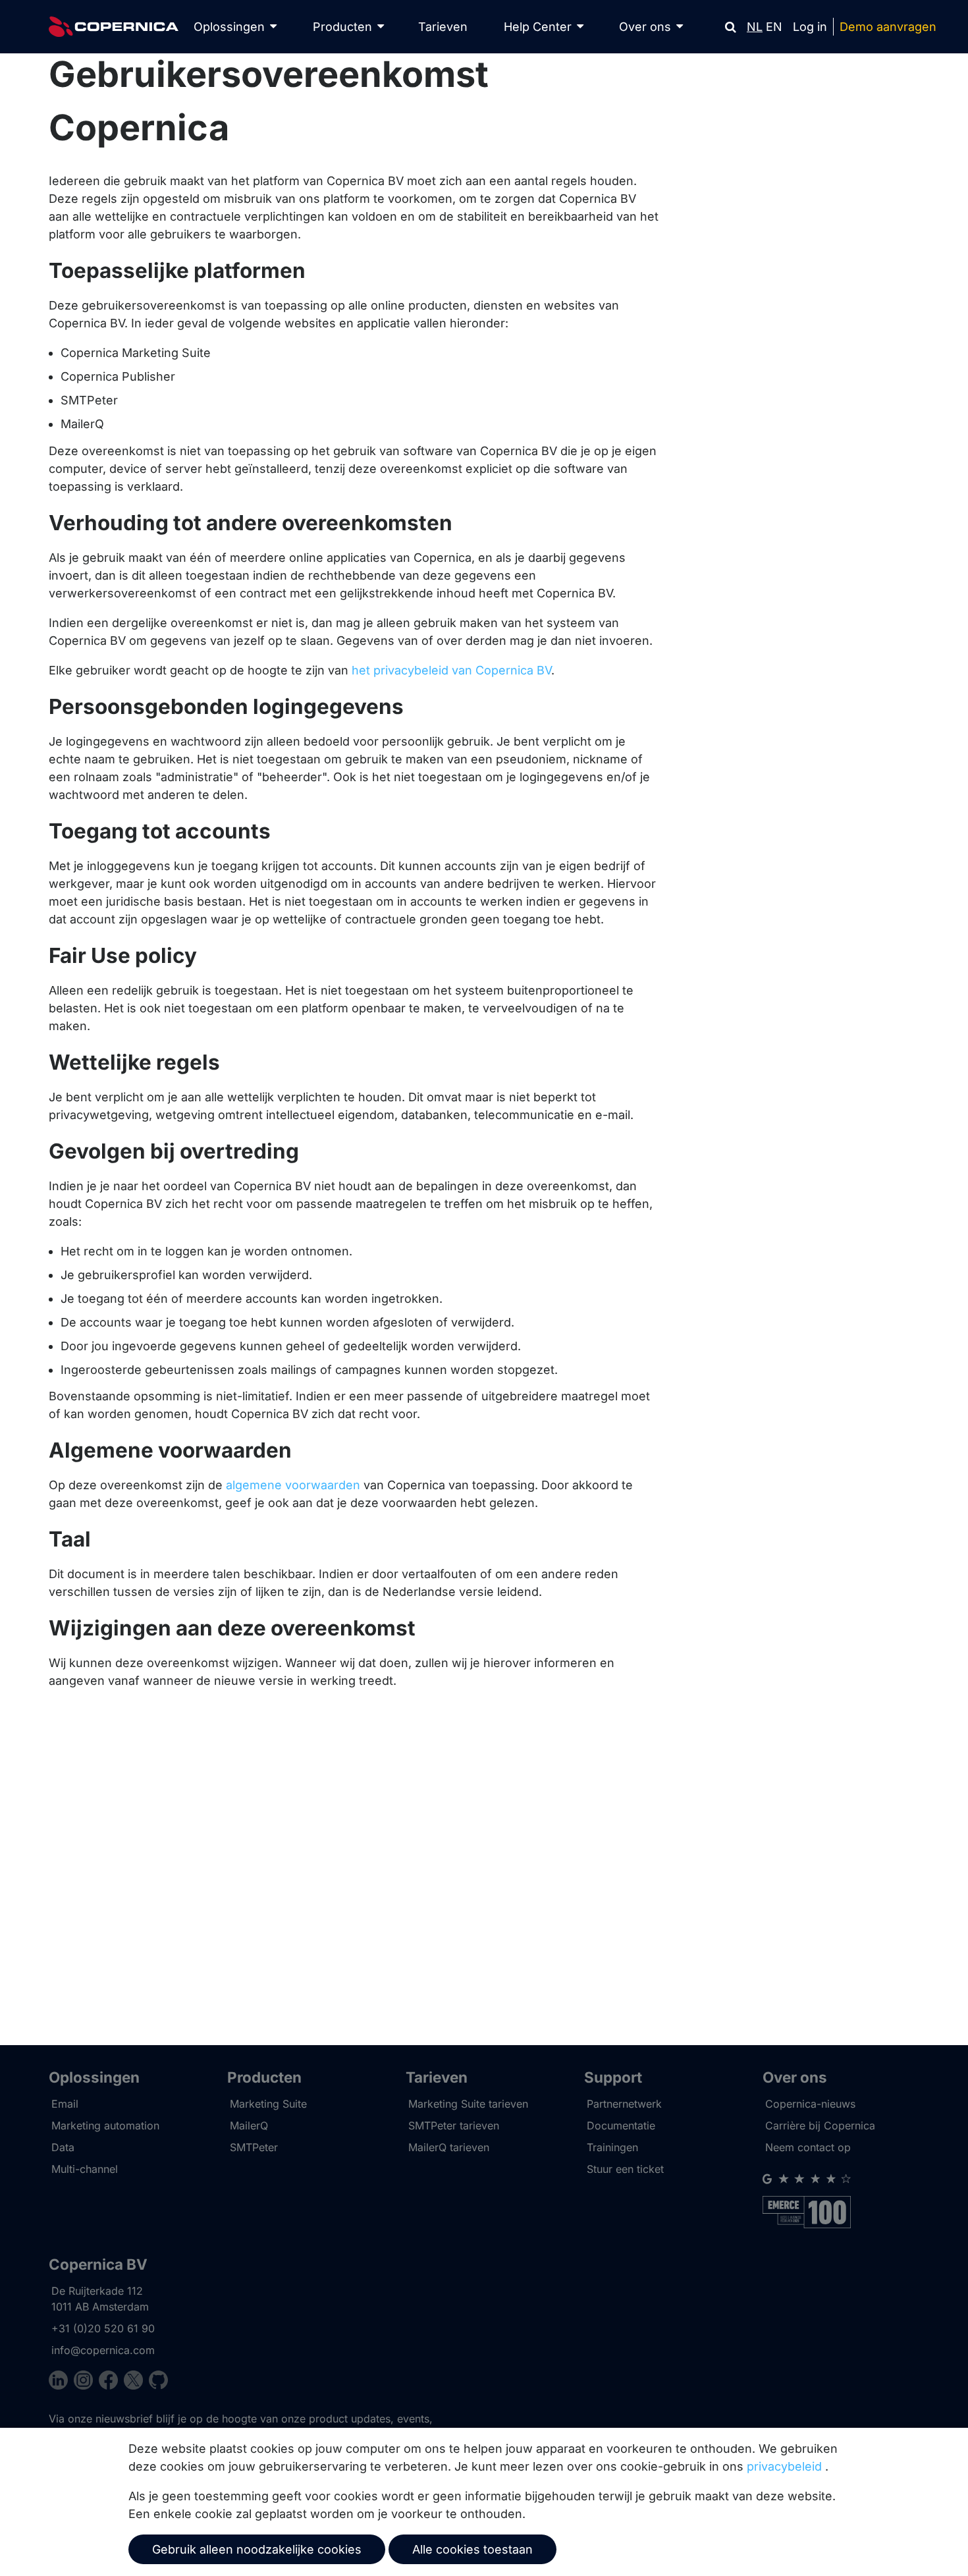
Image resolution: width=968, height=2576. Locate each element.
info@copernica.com (103, 2350)
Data (63, 2147)
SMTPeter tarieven (454, 2125)
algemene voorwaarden (293, 1485)
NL (755, 27)
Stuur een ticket (625, 2169)
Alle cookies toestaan (472, 2549)
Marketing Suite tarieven (468, 2104)
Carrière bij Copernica (820, 2125)
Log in (810, 27)
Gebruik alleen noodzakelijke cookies (257, 2549)
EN (774, 27)
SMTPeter (254, 2147)
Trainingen (612, 2147)
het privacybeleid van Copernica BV (451, 670)
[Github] (158, 2382)
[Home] (114, 27)
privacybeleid (784, 2466)
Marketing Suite (268, 2104)
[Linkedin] (61, 2382)
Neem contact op (808, 2147)
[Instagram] (86, 2382)
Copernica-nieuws (810, 2104)
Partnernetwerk (624, 2104)
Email (65, 2104)
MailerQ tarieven (449, 2147)
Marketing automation (105, 2125)
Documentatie (621, 2125)
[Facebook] (111, 2382)
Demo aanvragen (888, 27)
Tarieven (443, 27)
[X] (136, 2382)
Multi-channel (85, 2169)
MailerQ (249, 2125)
